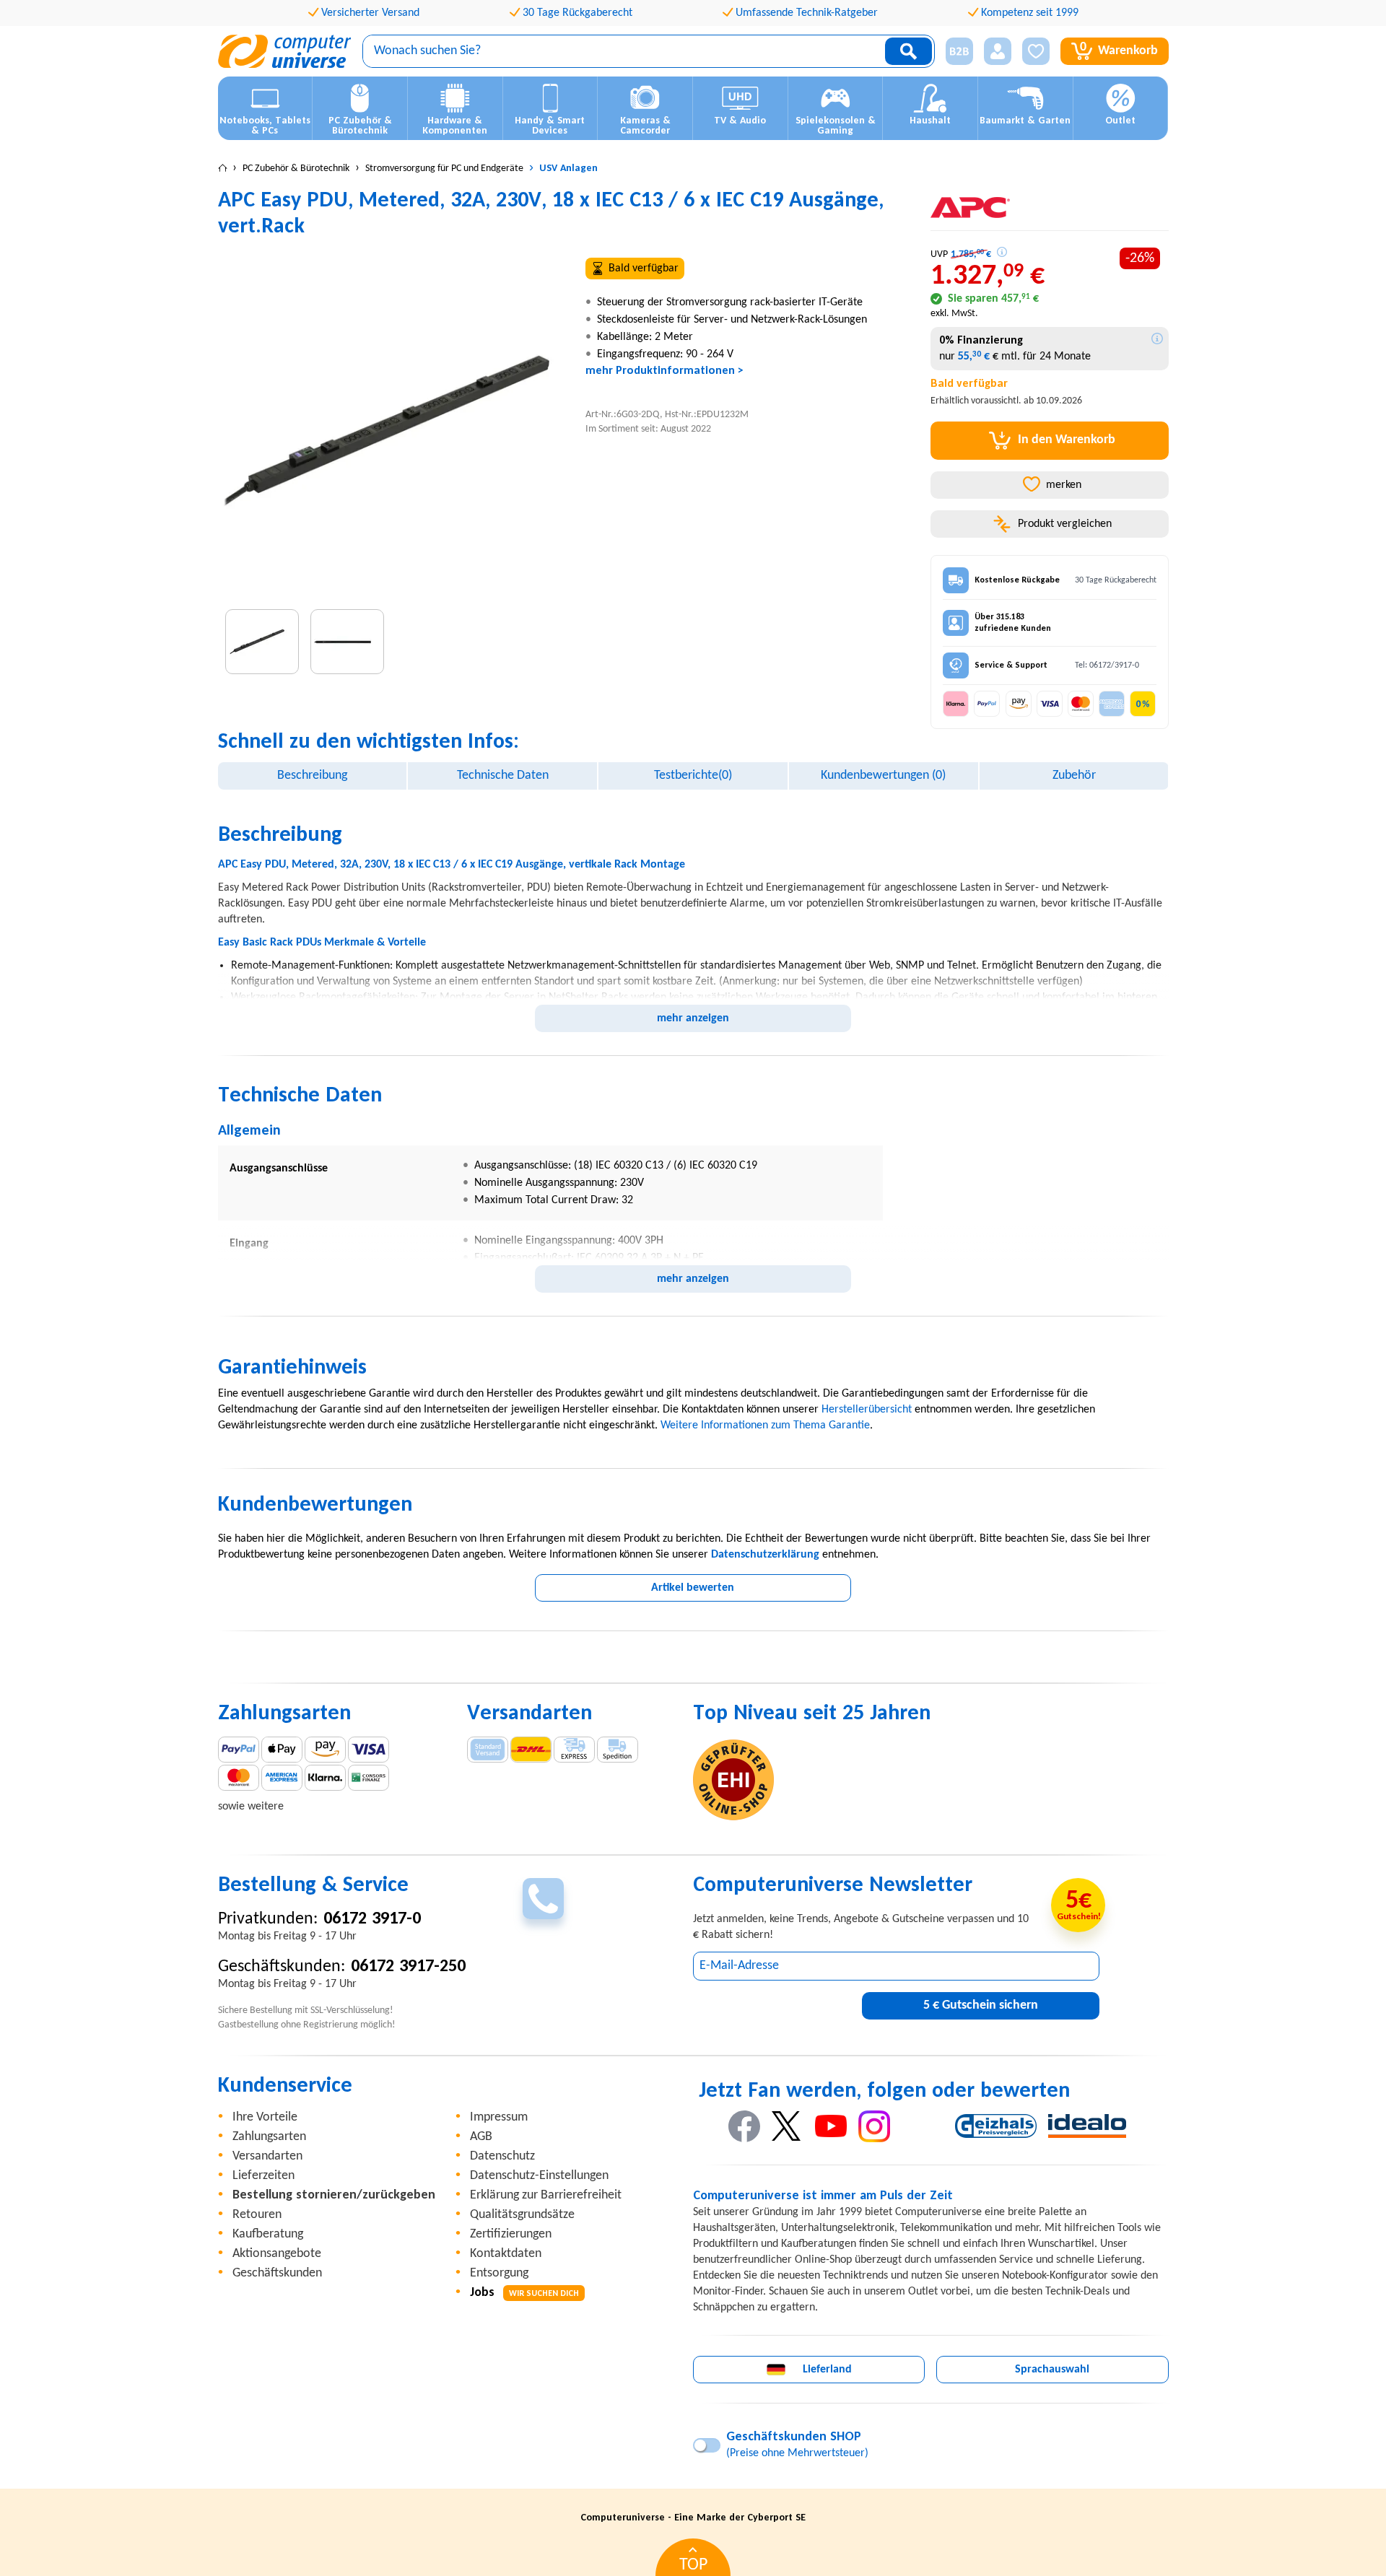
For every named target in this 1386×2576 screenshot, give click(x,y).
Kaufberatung (268, 2234)
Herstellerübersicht (867, 1410)
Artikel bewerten (693, 1588)
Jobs (524, 2293)
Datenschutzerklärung (765, 1555)
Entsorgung (499, 2273)
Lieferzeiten (263, 2176)
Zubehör (1074, 776)
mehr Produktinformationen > (664, 371)
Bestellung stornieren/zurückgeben (334, 2195)
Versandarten (267, 2156)
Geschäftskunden (277, 2273)
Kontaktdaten (506, 2254)
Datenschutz (502, 2156)
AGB (481, 2137)
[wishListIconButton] (1036, 51)
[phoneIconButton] (543, 1899)
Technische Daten (503, 776)
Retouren (257, 2215)
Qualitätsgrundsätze (522, 2215)
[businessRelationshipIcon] (959, 51)
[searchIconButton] (908, 51)
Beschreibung (312, 776)
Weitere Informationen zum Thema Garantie (765, 1425)
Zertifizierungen (511, 2234)
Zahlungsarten (269, 2137)
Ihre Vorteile (265, 2117)
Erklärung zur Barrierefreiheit (546, 2195)
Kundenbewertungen (883, 776)
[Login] (998, 51)
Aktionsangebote (277, 2254)
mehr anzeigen (693, 1018)
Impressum (499, 2117)
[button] (954, 52)
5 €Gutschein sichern (981, 2005)
